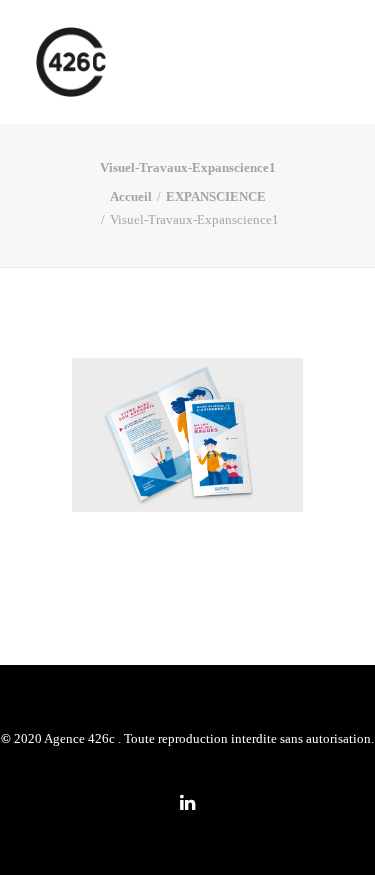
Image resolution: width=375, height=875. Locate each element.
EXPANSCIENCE (216, 196)
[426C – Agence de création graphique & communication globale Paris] (71, 62)
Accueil (131, 196)
